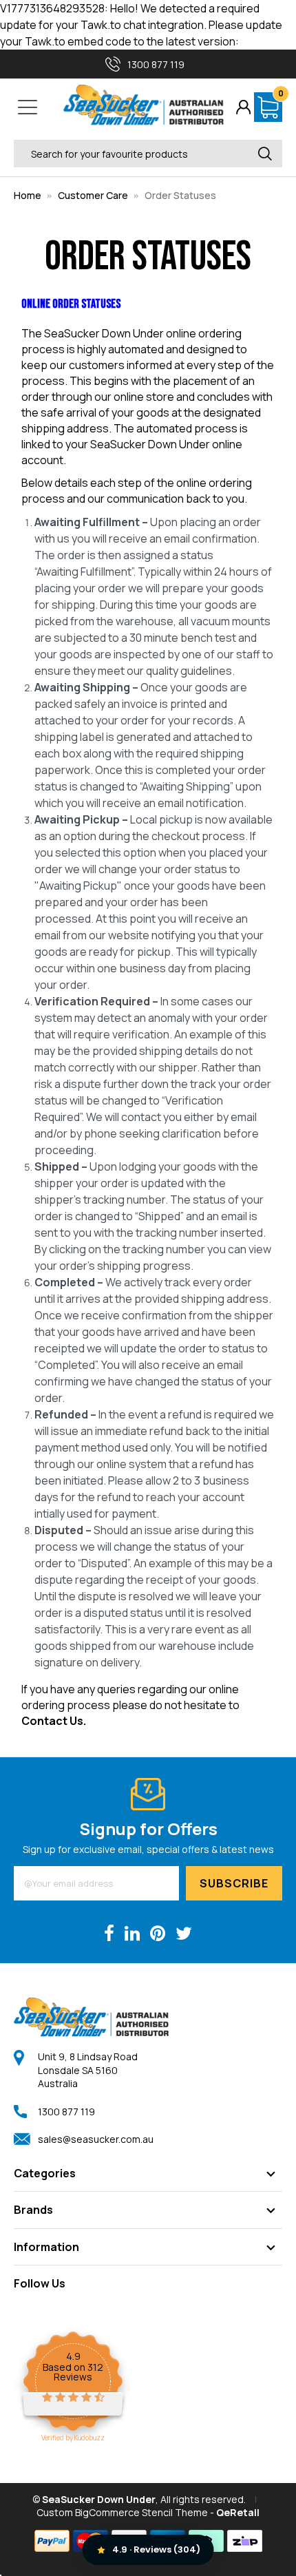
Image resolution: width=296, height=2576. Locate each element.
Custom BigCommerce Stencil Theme (122, 2512)
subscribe (234, 1883)
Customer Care (93, 195)
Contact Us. (54, 1721)
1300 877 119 (66, 2112)
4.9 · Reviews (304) (156, 2549)
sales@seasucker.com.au (96, 2139)
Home (28, 195)
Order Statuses (180, 195)
